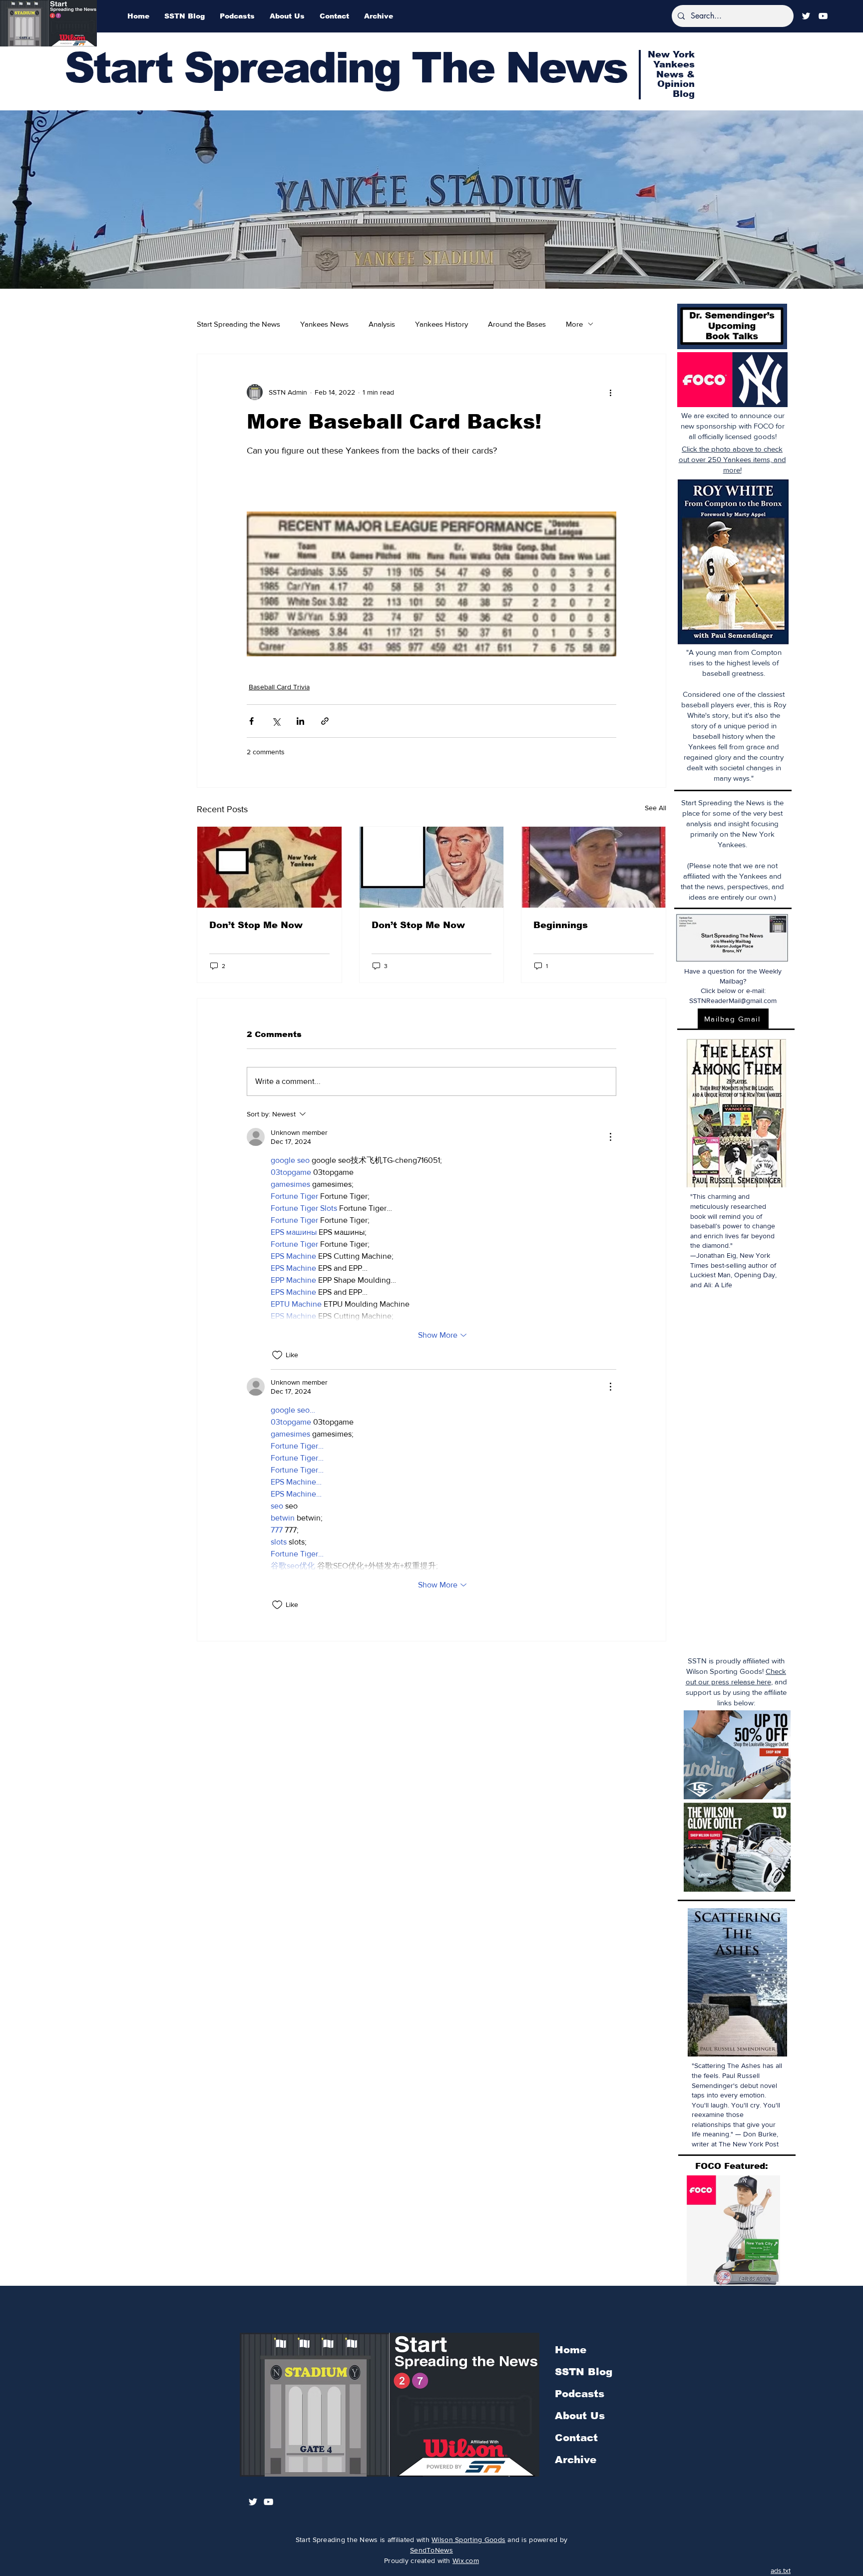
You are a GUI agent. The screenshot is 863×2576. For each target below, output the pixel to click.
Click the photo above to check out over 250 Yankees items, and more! (732, 459)
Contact (576, 2438)
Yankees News (324, 324)
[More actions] (610, 392)
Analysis (382, 324)
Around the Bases (517, 324)
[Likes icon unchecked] (277, 1355)
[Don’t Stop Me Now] (269, 867)
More (574, 324)
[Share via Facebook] (251, 721)
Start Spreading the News (238, 324)
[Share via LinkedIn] (300, 721)
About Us (580, 2416)
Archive (576, 2460)
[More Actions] (610, 1137)
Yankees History (441, 324)
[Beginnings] (594, 867)
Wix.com (466, 2561)
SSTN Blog (584, 2372)
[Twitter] (806, 16)
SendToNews (431, 2550)
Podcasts (580, 2394)
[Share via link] (325, 721)
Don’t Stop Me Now (256, 925)
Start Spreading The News (346, 68)
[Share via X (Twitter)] (276, 721)
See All (655, 808)
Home (571, 2350)
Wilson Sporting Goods (468, 2540)
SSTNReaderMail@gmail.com (733, 1001)
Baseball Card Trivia (279, 687)
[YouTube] (823, 16)
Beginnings (561, 925)
